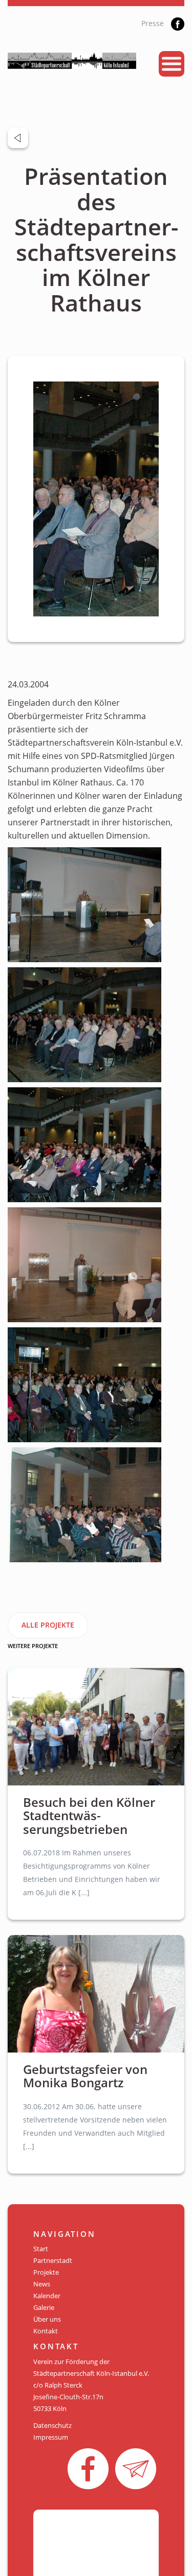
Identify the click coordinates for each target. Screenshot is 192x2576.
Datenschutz (52, 2425)
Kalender (47, 2296)
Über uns (47, 2319)
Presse (153, 23)
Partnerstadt (53, 2260)
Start (41, 2249)
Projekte (46, 2272)
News (42, 2284)
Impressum (51, 2437)
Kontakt (46, 2331)
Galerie (44, 2307)
